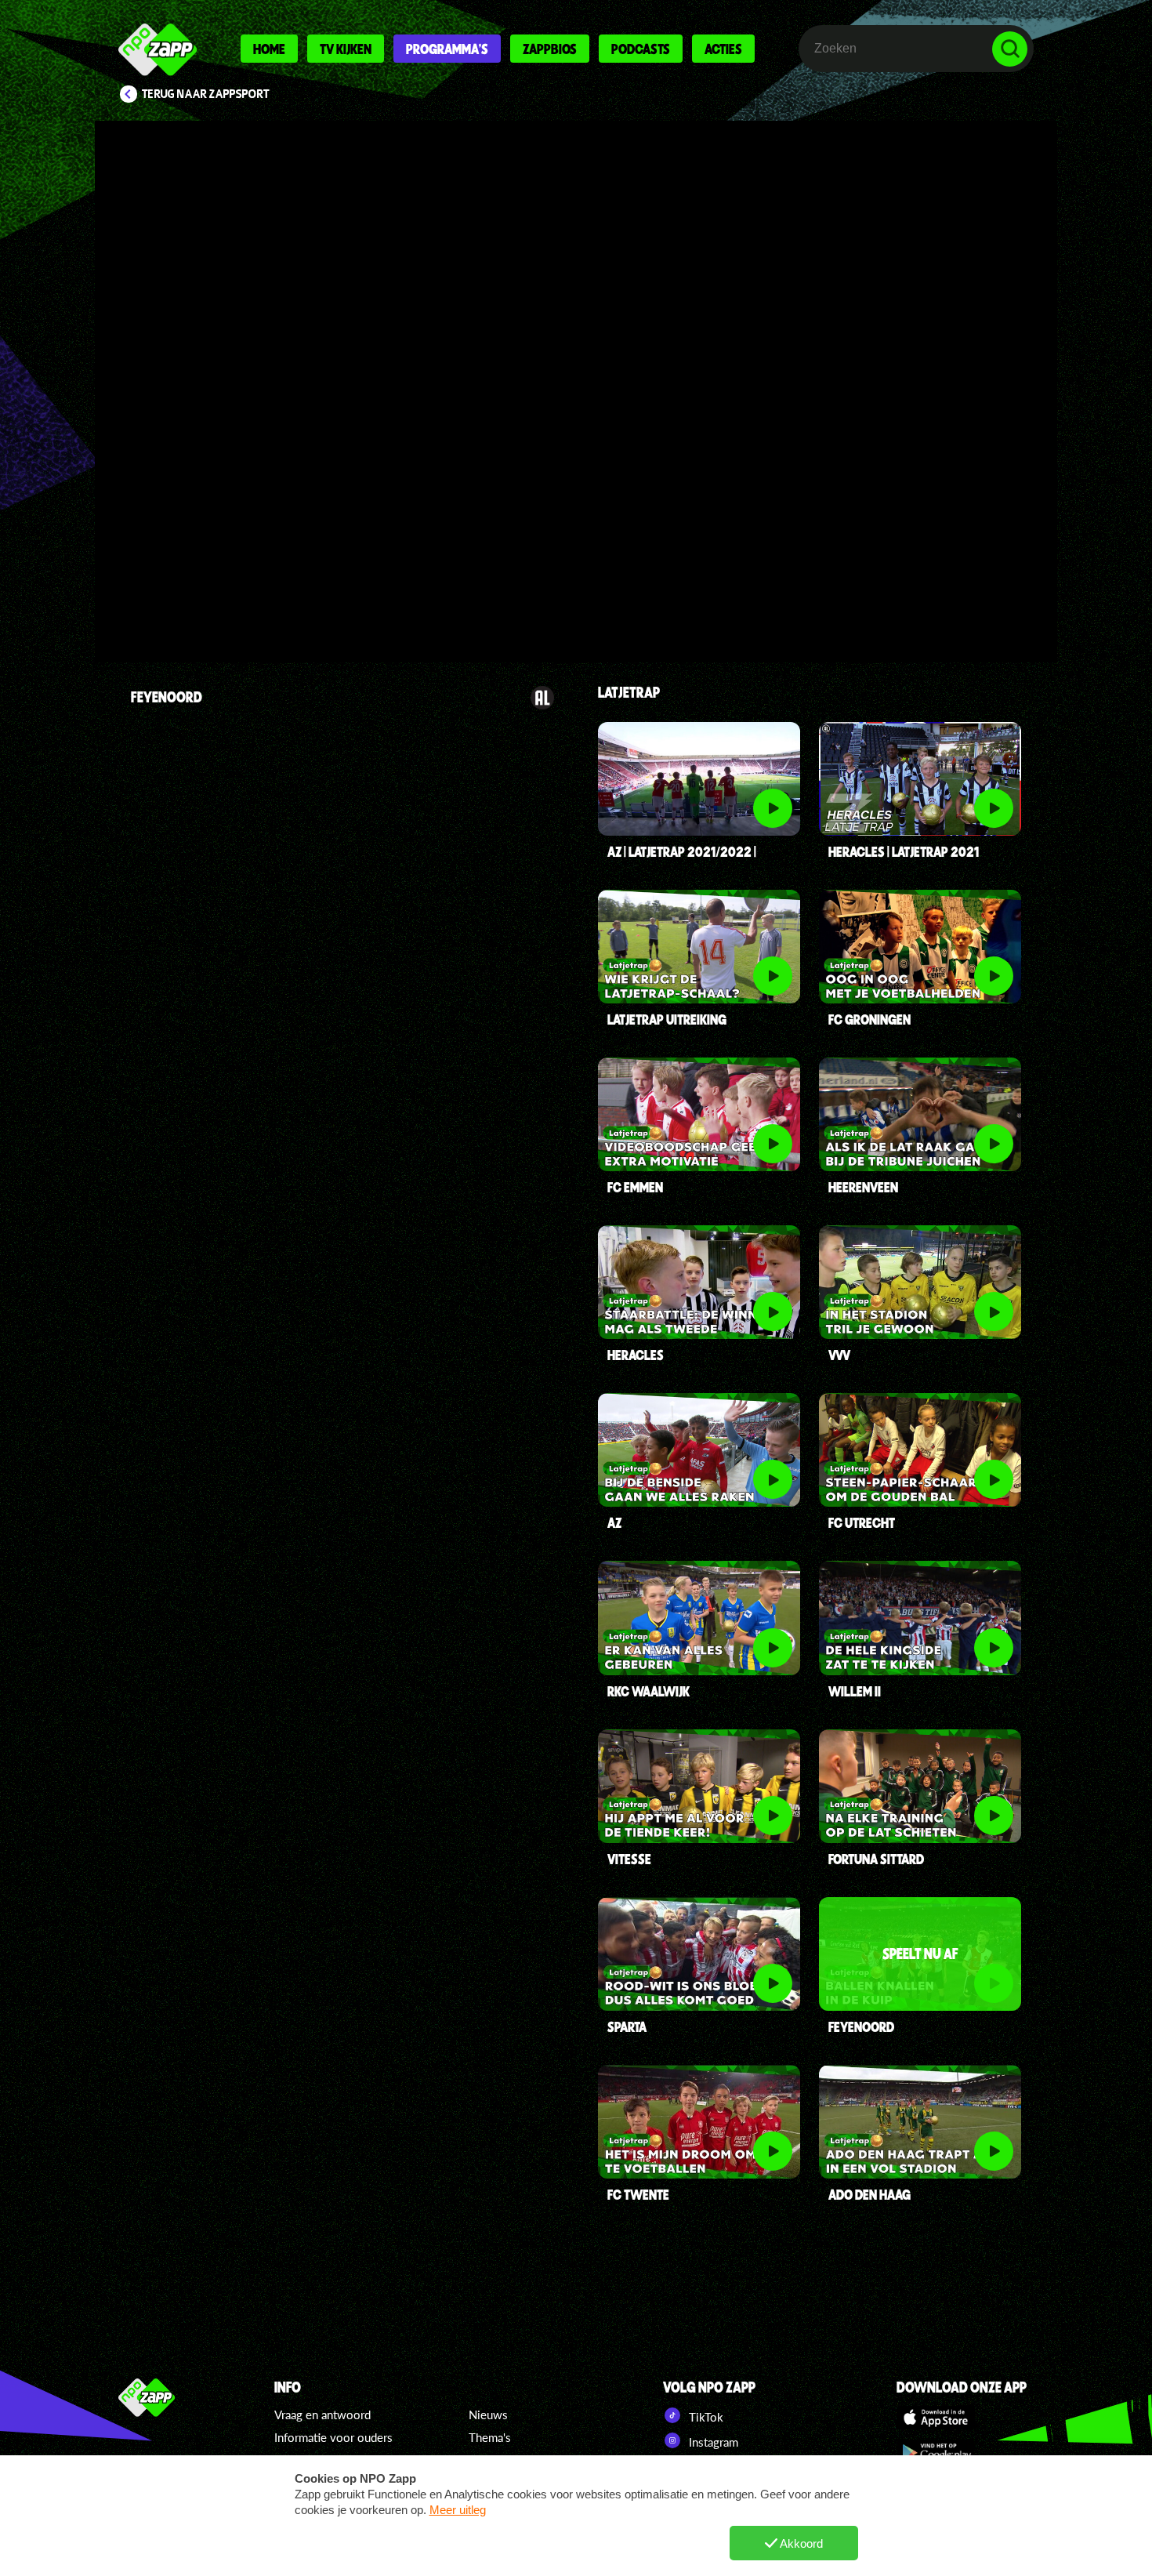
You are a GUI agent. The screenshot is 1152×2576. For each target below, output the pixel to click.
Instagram (712, 2442)
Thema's (490, 2437)
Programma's (447, 49)
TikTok (705, 2417)
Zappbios (550, 49)
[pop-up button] (961, 609)
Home (269, 49)
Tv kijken (346, 49)
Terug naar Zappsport (206, 94)
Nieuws (488, 2415)
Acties (723, 49)
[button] (158, 609)
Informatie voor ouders (333, 2437)
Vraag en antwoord (322, 2415)
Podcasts (641, 49)
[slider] (574, 577)
